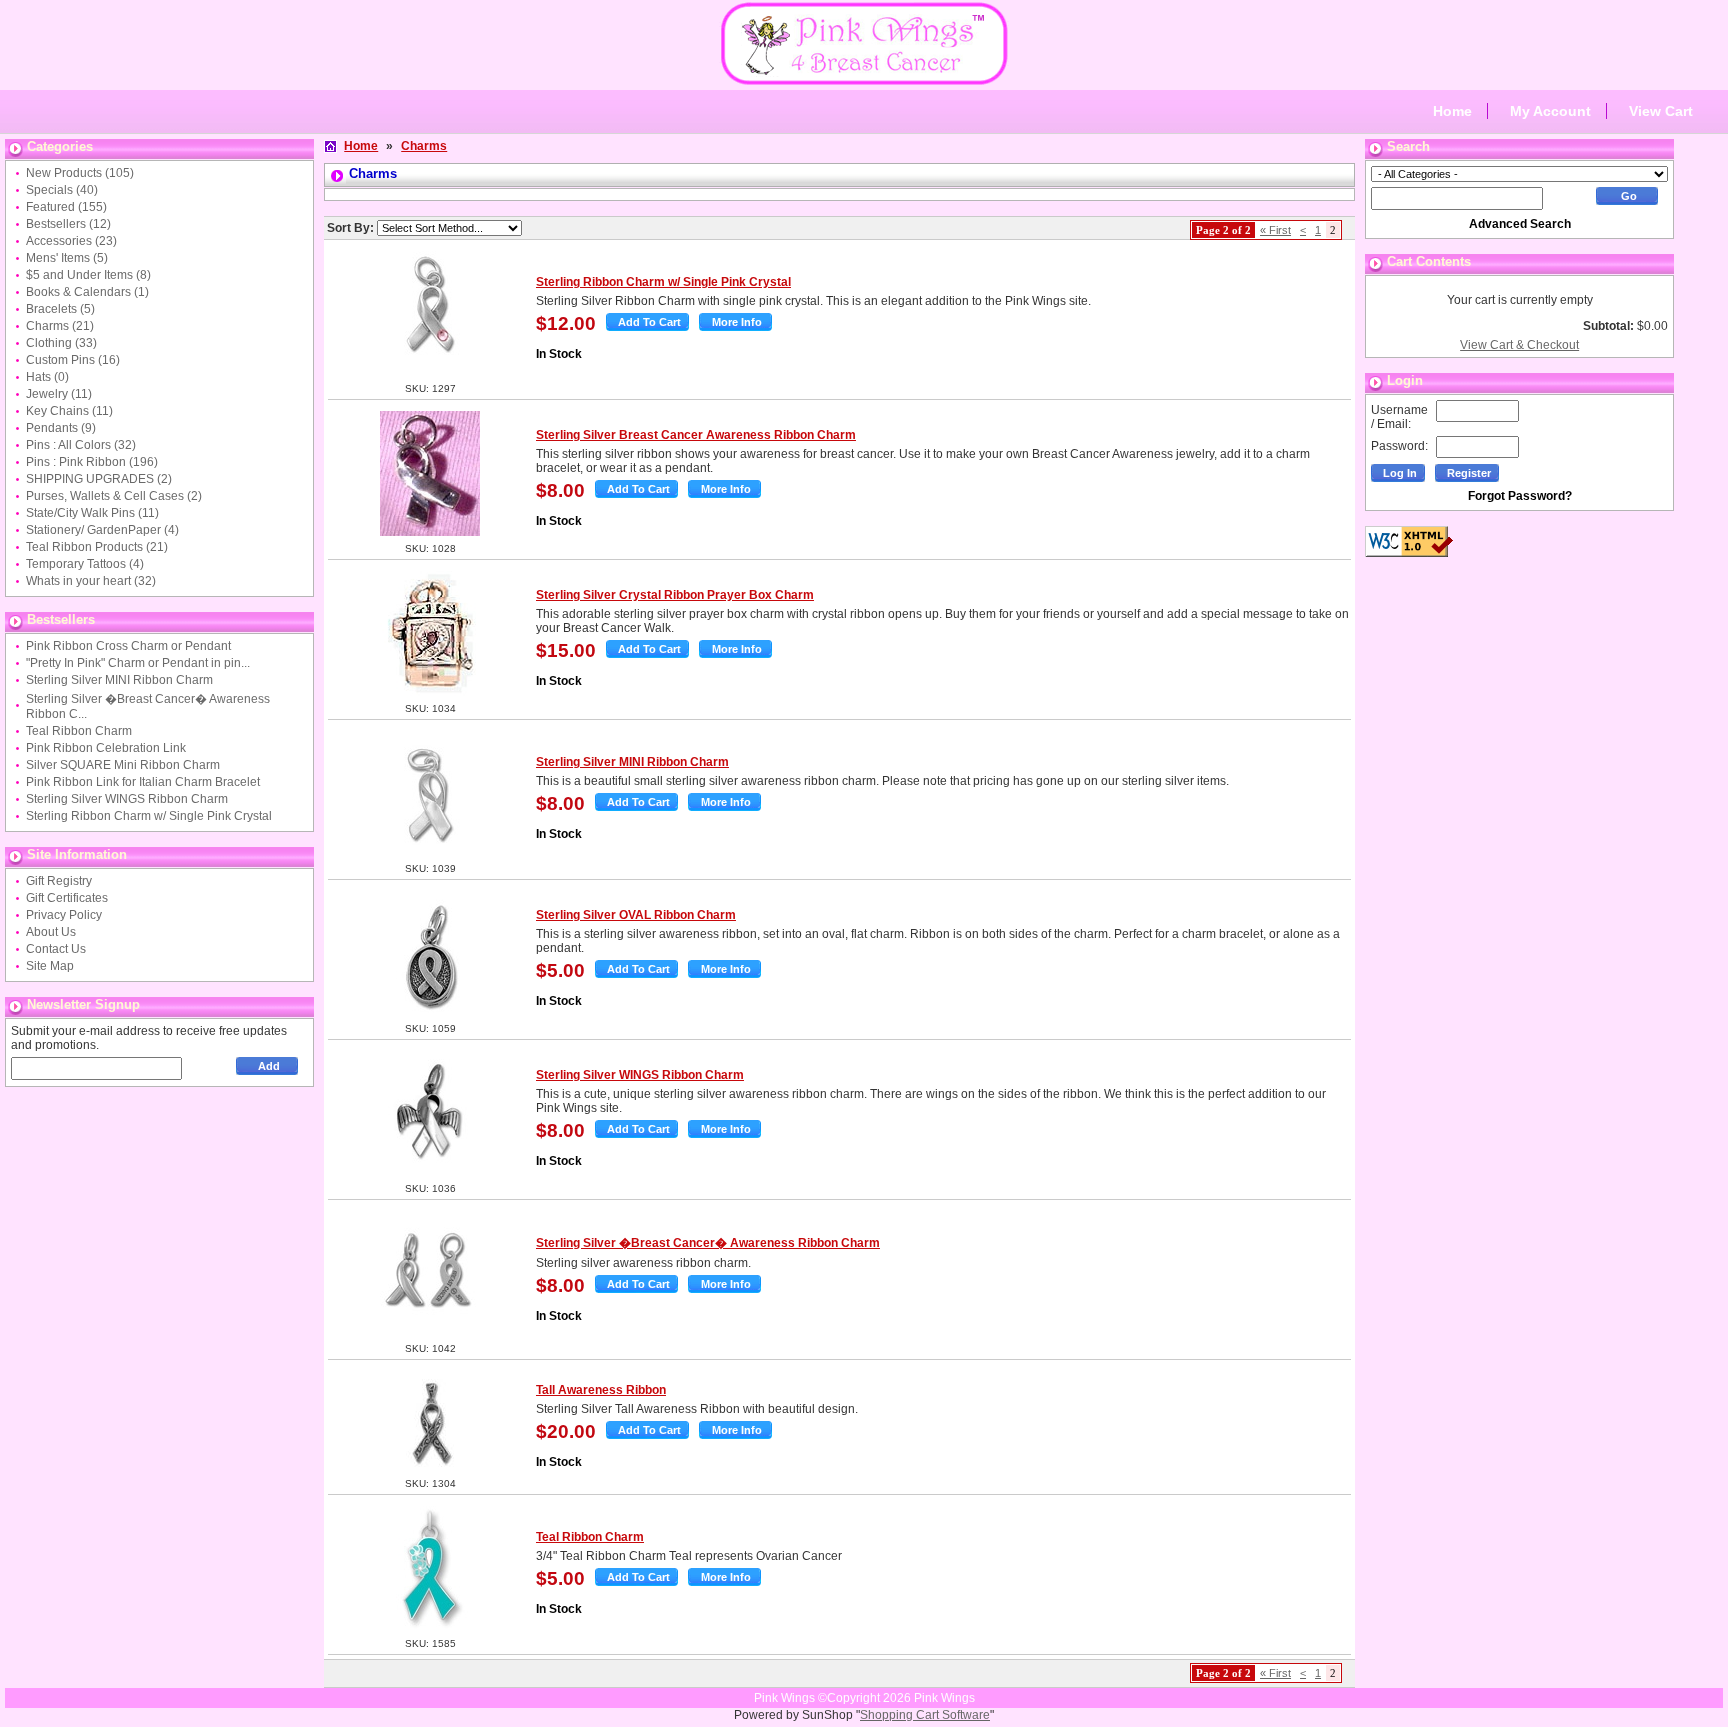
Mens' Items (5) (67, 258)
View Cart (1661, 111)
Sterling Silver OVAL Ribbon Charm (636, 915)
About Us (51, 932)
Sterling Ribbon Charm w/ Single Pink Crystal (149, 816)
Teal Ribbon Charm (79, 731)
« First (1275, 230)
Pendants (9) (61, 428)
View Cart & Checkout (1519, 345)
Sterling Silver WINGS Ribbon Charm (127, 799)
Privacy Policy (64, 915)
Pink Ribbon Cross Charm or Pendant (128, 646)
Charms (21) (60, 326)
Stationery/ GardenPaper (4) (102, 530)
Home (1452, 111)
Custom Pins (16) (73, 360)
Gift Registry (59, 881)
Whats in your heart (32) (91, 581)
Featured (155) (66, 207)
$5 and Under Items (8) (88, 275)
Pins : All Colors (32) (81, 445)
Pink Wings (944, 1698)
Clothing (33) (61, 343)
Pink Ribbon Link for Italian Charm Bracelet (143, 782)
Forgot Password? (1520, 496)
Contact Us (56, 949)
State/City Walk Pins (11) (92, 513)
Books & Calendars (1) (87, 292)
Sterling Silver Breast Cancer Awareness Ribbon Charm (696, 435)
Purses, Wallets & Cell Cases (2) (114, 496)
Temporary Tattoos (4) (85, 564)
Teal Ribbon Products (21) (97, 547)
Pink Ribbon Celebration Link (106, 748)
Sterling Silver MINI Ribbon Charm (119, 680)
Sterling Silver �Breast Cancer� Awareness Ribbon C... (148, 706)
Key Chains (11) (69, 411)
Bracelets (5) (60, 309)
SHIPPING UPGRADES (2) (99, 479)
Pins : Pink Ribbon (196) (92, 462)
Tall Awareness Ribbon (601, 1390)
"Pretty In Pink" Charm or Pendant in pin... (138, 663)
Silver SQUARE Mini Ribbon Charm (123, 765)
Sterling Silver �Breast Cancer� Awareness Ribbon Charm (708, 1243)
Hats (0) (47, 377)
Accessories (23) (71, 241)
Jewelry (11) (59, 394)
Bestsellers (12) (68, 224)
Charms (424, 146)
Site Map (50, 966)
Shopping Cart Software (925, 1715)
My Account (1550, 111)
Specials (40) (62, 190)
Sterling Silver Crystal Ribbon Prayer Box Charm (675, 595)
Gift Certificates (67, 898)
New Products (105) (80, 173)
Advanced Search (1520, 224)
